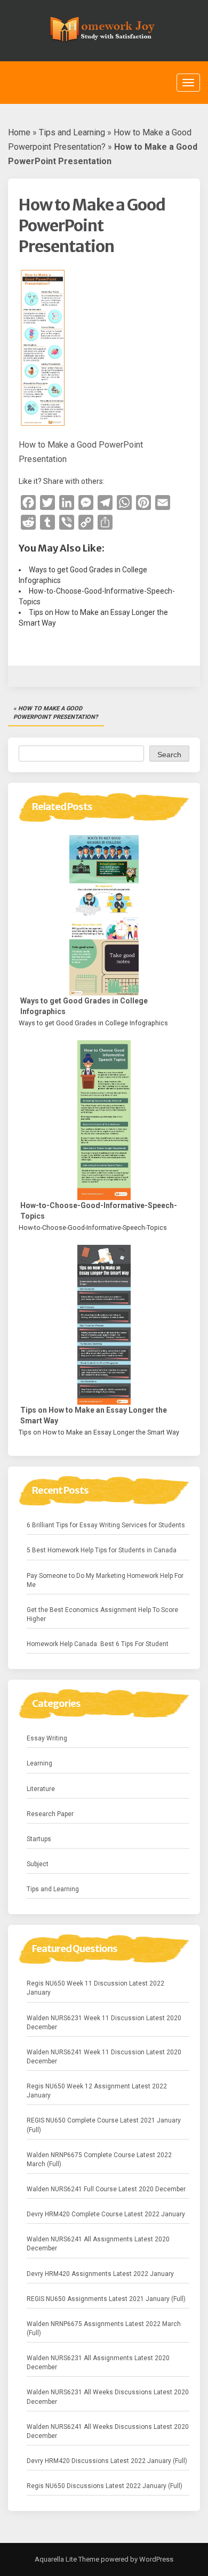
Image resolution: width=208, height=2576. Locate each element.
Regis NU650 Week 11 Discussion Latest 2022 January (95, 1988)
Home (19, 132)
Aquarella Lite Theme (67, 2559)
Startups (39, 1839)
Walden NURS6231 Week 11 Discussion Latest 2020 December (104, 2023)
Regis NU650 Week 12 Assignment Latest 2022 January (97, 2091)
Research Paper (50, 1814)
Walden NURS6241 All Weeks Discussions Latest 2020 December (108, 2431)
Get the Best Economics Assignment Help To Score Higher (102, 1614)
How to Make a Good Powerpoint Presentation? (55, 713)
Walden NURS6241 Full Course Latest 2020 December (106, 2189)
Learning (39, 1763)
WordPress (155, 2559)
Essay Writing (47, 1738)
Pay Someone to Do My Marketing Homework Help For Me (105, 1580)
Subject (38, 1864)
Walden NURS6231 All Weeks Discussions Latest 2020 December (108, 2397)
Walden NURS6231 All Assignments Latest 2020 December (98, 2363)
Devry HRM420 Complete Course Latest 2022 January (106, 2214)
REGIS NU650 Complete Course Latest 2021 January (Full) (104, 2125)
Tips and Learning (72, 132)
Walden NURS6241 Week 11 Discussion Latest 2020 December (104, 2057)
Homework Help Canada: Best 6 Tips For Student (98, 1644)
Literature (41, 1789)
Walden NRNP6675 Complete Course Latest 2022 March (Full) (99, 2160)
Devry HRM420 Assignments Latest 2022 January (100, 2274)
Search (169, 755)
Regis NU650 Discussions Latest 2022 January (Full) (105, 2486)
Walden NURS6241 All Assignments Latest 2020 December (98, 2244)
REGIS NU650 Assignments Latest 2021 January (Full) (106, 2299)
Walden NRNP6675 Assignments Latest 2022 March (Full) (104, 2328)
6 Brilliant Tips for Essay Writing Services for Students (106, 1525)
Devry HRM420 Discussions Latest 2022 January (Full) (107, 2461)
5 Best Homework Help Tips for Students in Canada (102, 1550)
